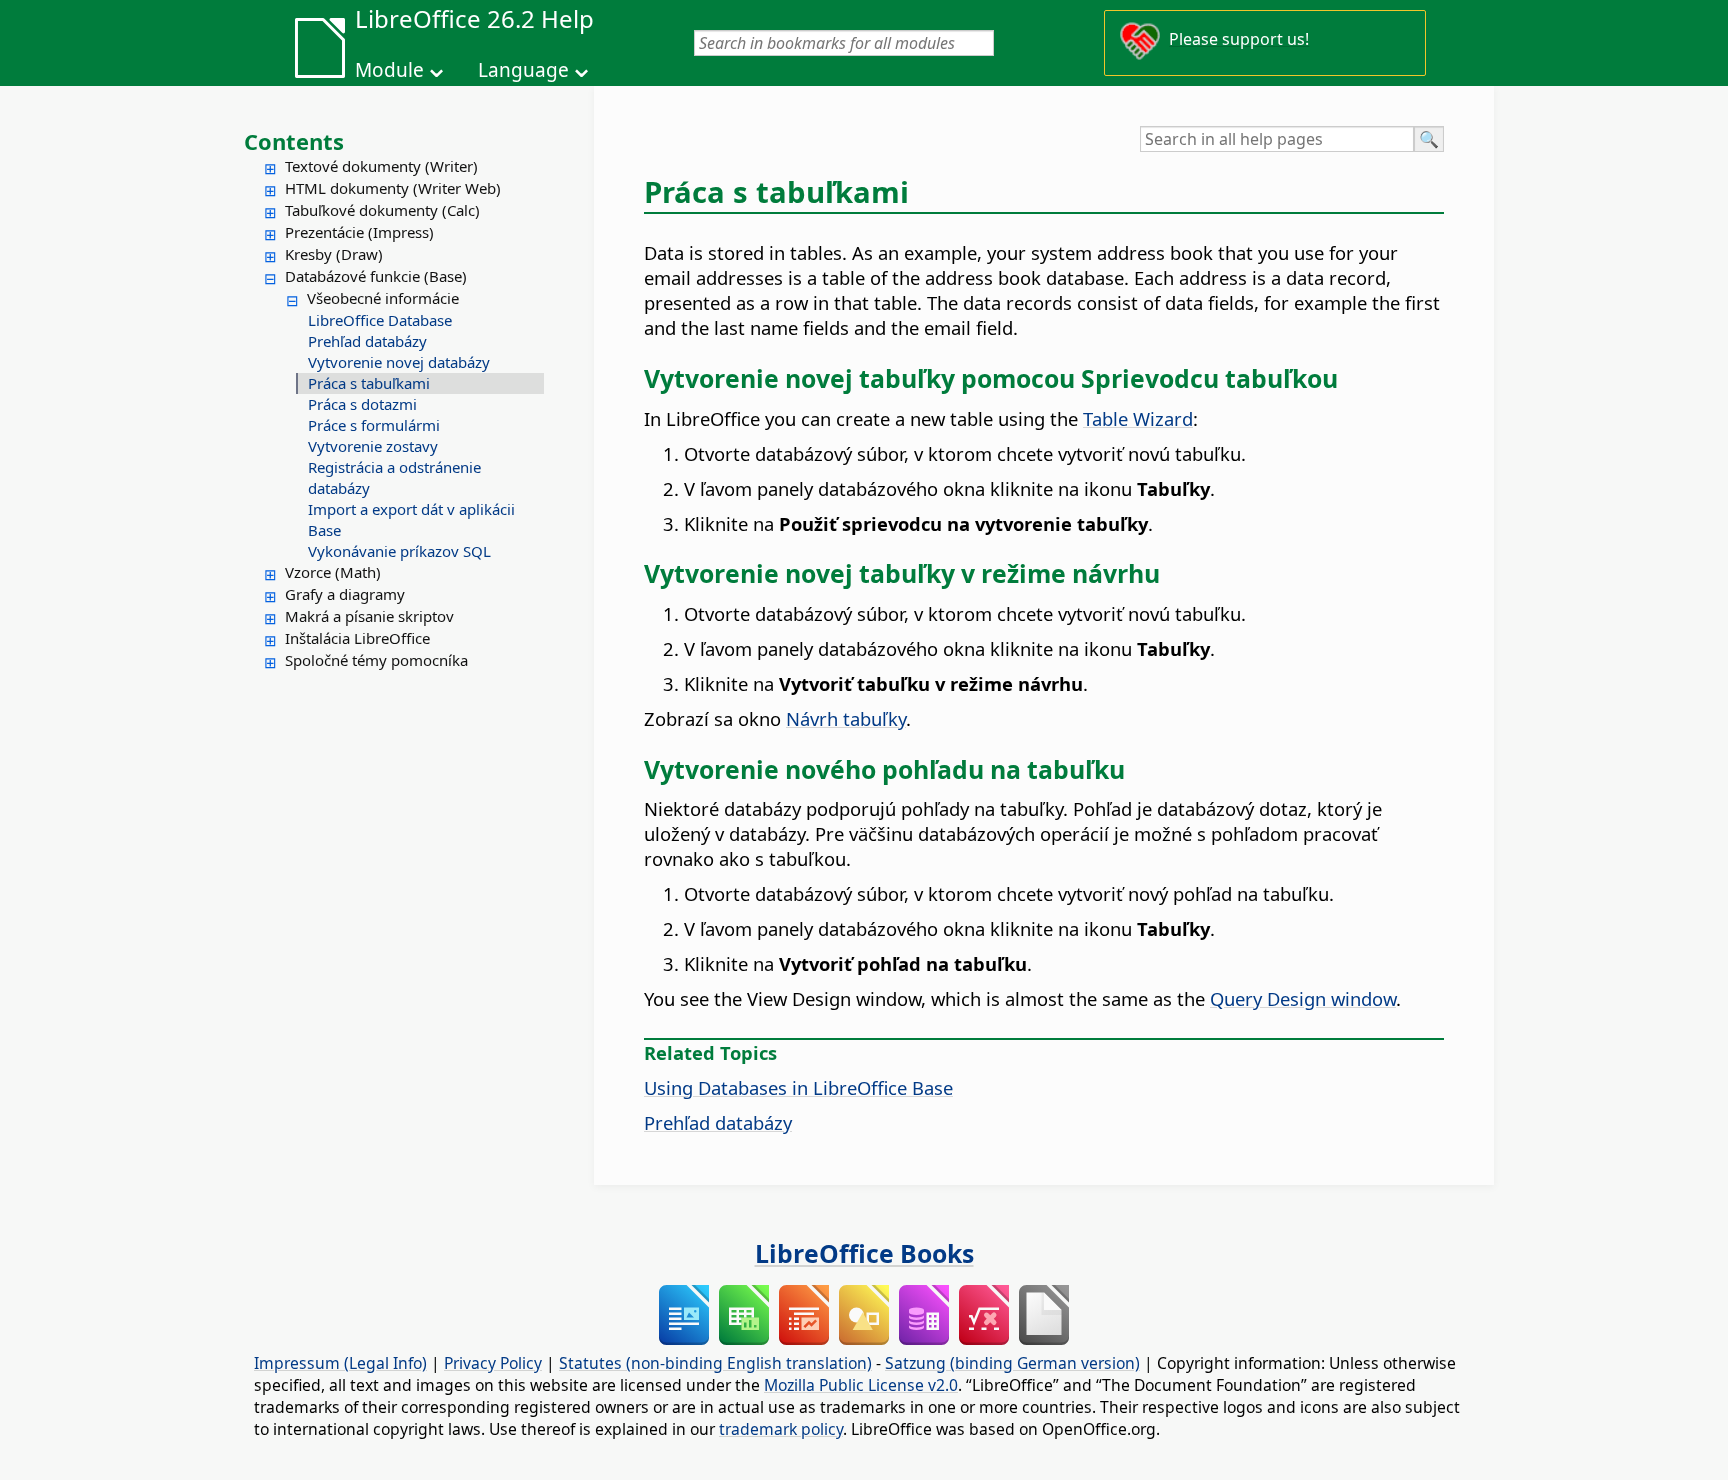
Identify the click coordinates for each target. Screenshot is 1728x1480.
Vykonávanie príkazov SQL (399, 551)
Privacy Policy (493, 1363)
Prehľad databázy (367, 341)
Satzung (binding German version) (1012, 1363)
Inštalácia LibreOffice (357, 638)
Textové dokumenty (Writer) (381, 166)
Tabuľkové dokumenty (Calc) (382, 210)
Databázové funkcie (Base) (376, 276)
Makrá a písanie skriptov (369, 616)
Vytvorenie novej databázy (399, 362)
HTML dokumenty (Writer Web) (393, 188)
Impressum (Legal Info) (340, 1363)
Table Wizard (1138, 418)
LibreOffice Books (864, 1253)
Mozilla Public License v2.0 (861, 1385)
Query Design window (1303, 998)
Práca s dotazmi (362, 404)
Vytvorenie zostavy (373, 446)
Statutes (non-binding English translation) (715, 1363)
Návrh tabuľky (846, 718)
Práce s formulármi (374, 425)
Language (523, 70)
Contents (294, 141)
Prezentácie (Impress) (359, 232)
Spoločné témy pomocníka (376, 660)
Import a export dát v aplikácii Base (411, 519)
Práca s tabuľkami (369, 383)
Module (389, 70)
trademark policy (781, 1429)
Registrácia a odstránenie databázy (394, 477)
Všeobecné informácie (383, 298)
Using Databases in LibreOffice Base (798, 1087)
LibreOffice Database (380, 320)
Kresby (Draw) (334, 254)
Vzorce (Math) (333, 572)
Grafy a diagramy (345, 594)
